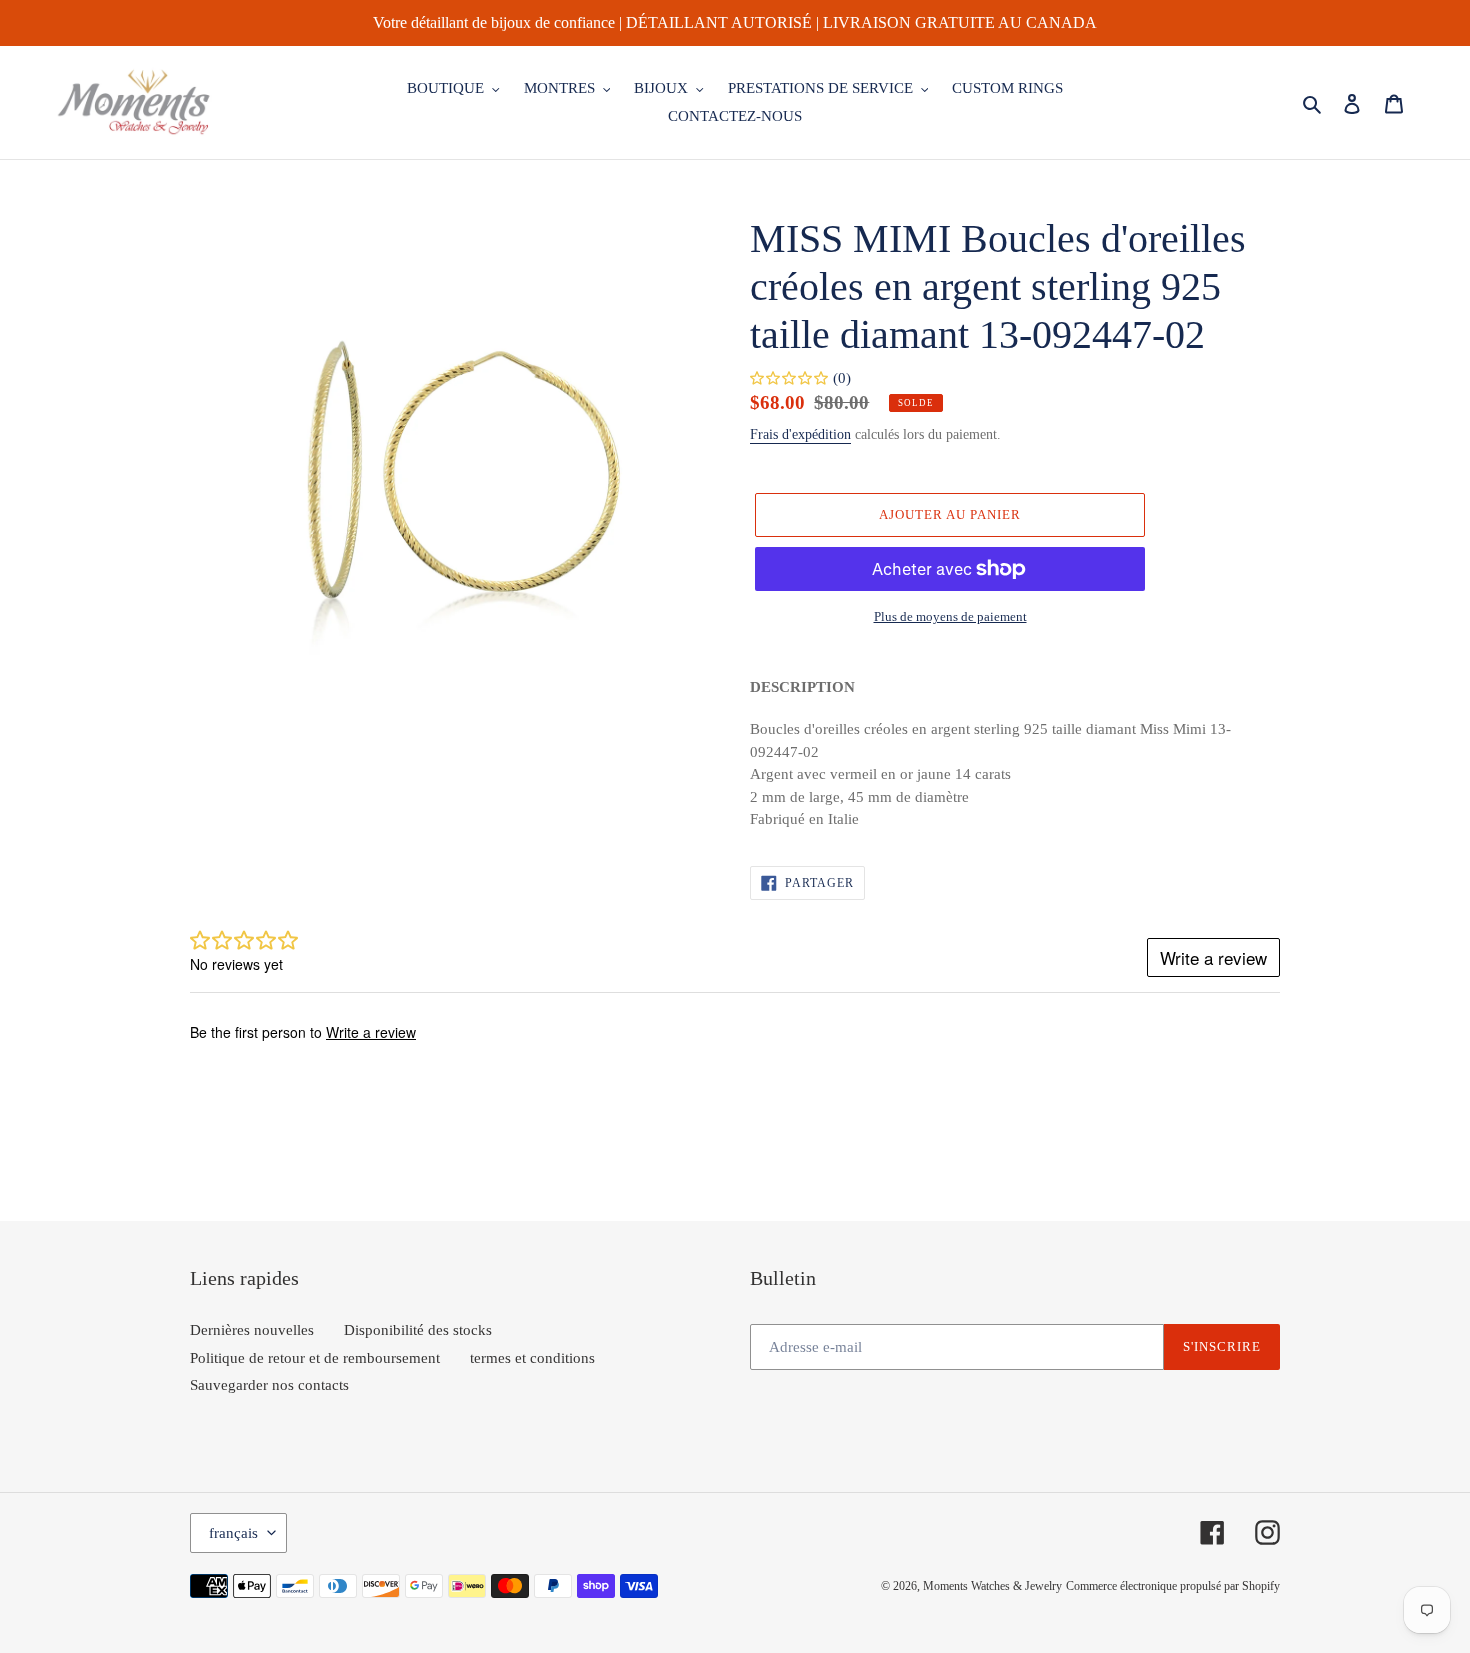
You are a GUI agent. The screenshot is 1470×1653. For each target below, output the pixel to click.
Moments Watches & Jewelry (992, 1586)
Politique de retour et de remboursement (315, 1358)
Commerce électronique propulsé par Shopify (1173, 1586)
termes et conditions (532, 1358)
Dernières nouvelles (252, 1330)
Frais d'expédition (800, 434)
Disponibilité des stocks (418, 1330)
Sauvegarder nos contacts (269, 1385)
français (233, 1533)
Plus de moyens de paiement (950, 616)
